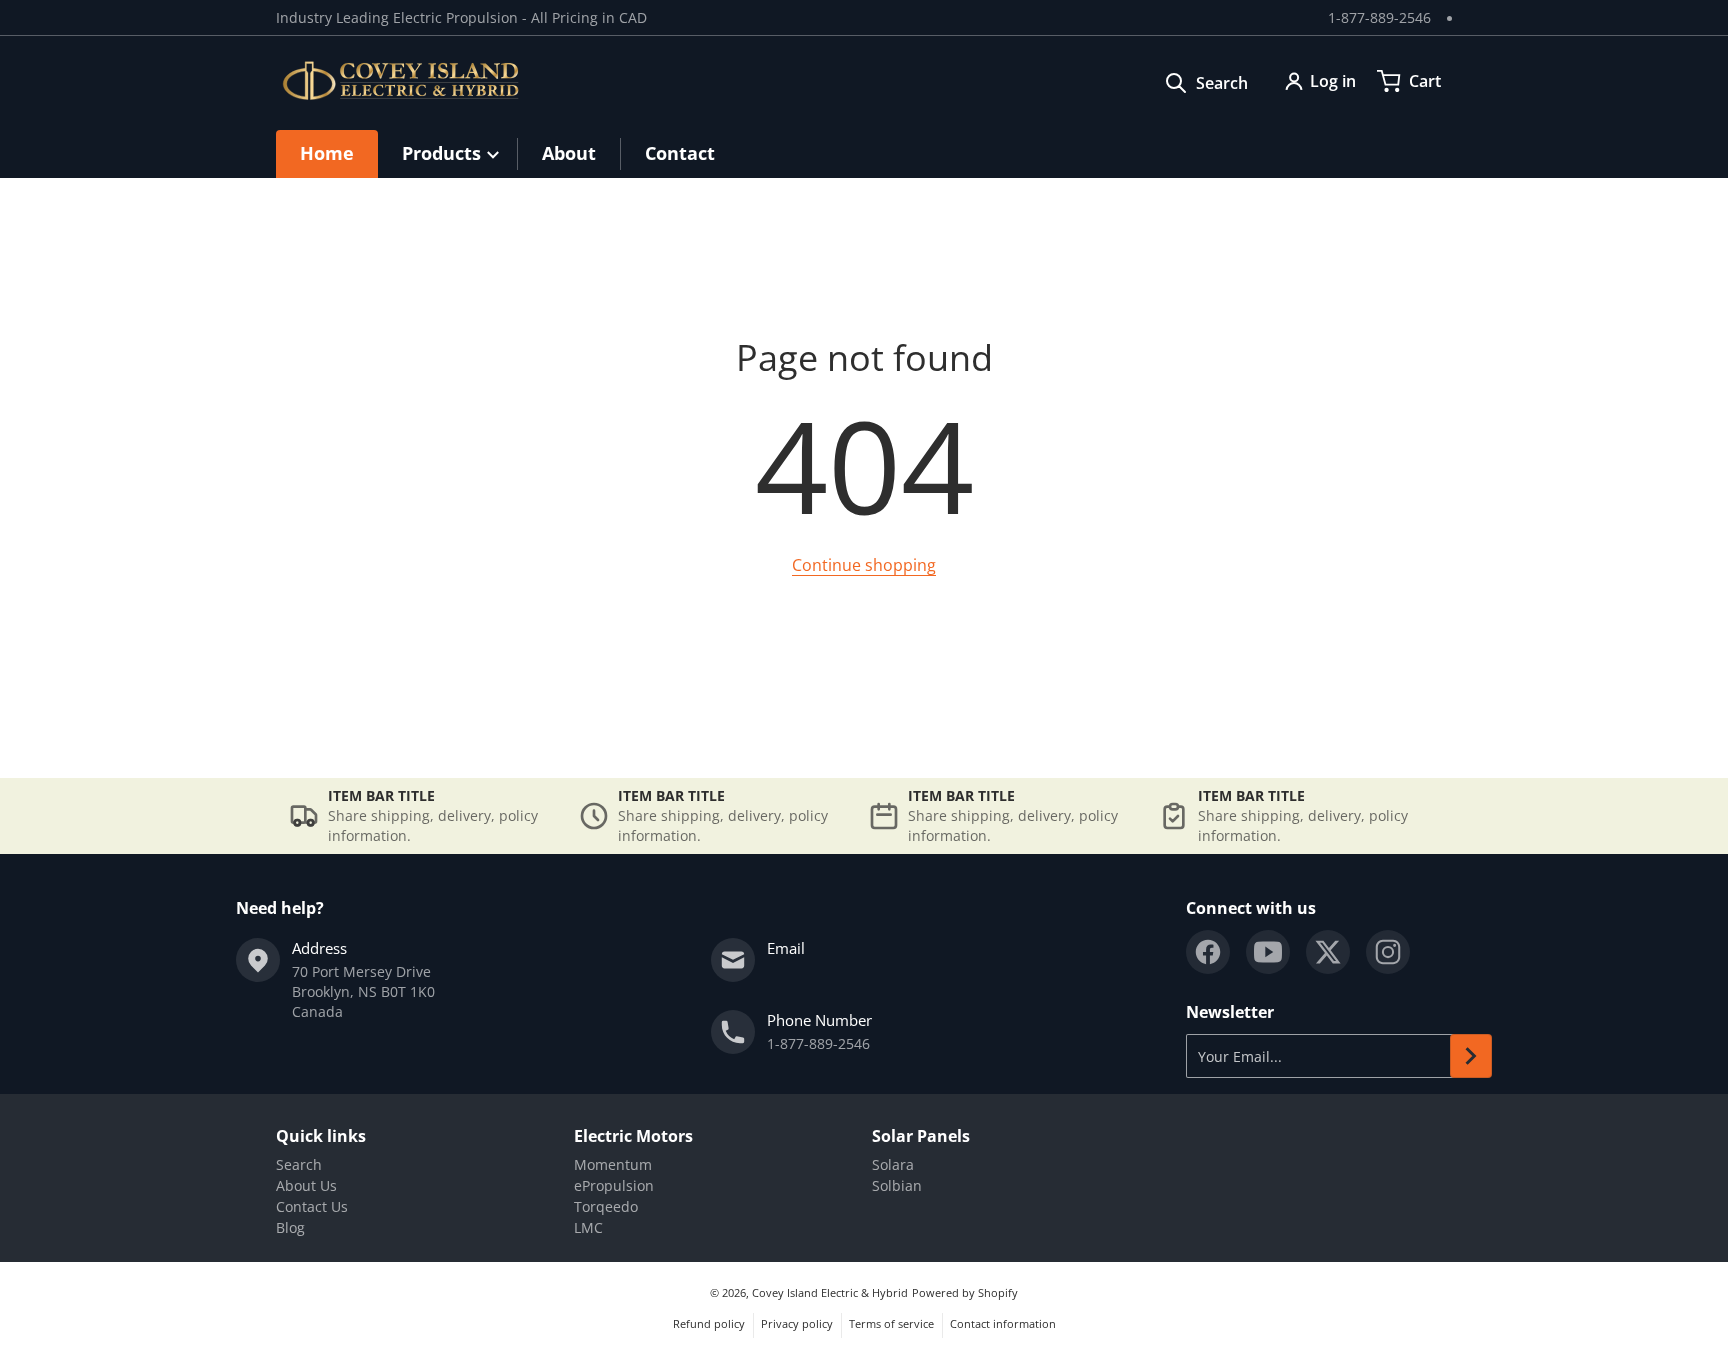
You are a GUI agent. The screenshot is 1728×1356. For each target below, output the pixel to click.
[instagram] (1388, 952)
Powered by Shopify (965, 1292)
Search (299, 1164)
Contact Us (312, 1206)
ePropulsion (614, 1185)
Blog (290, 1227)
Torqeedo (606, 1206)
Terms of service (891, 1323)
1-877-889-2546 (1379, 17)
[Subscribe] (1471, 1056)
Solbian (897, 1185)
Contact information (1003, 1323)
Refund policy (709, 1323)
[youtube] (1268, 952)
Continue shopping (864, 565)
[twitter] (1328, 952)
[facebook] (1208, 952)
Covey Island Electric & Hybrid (830, 1292)
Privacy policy (797, 1323)
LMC (588, 1227)
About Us (306, 1185)
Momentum (613, 1164)
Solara (893, 1164)
